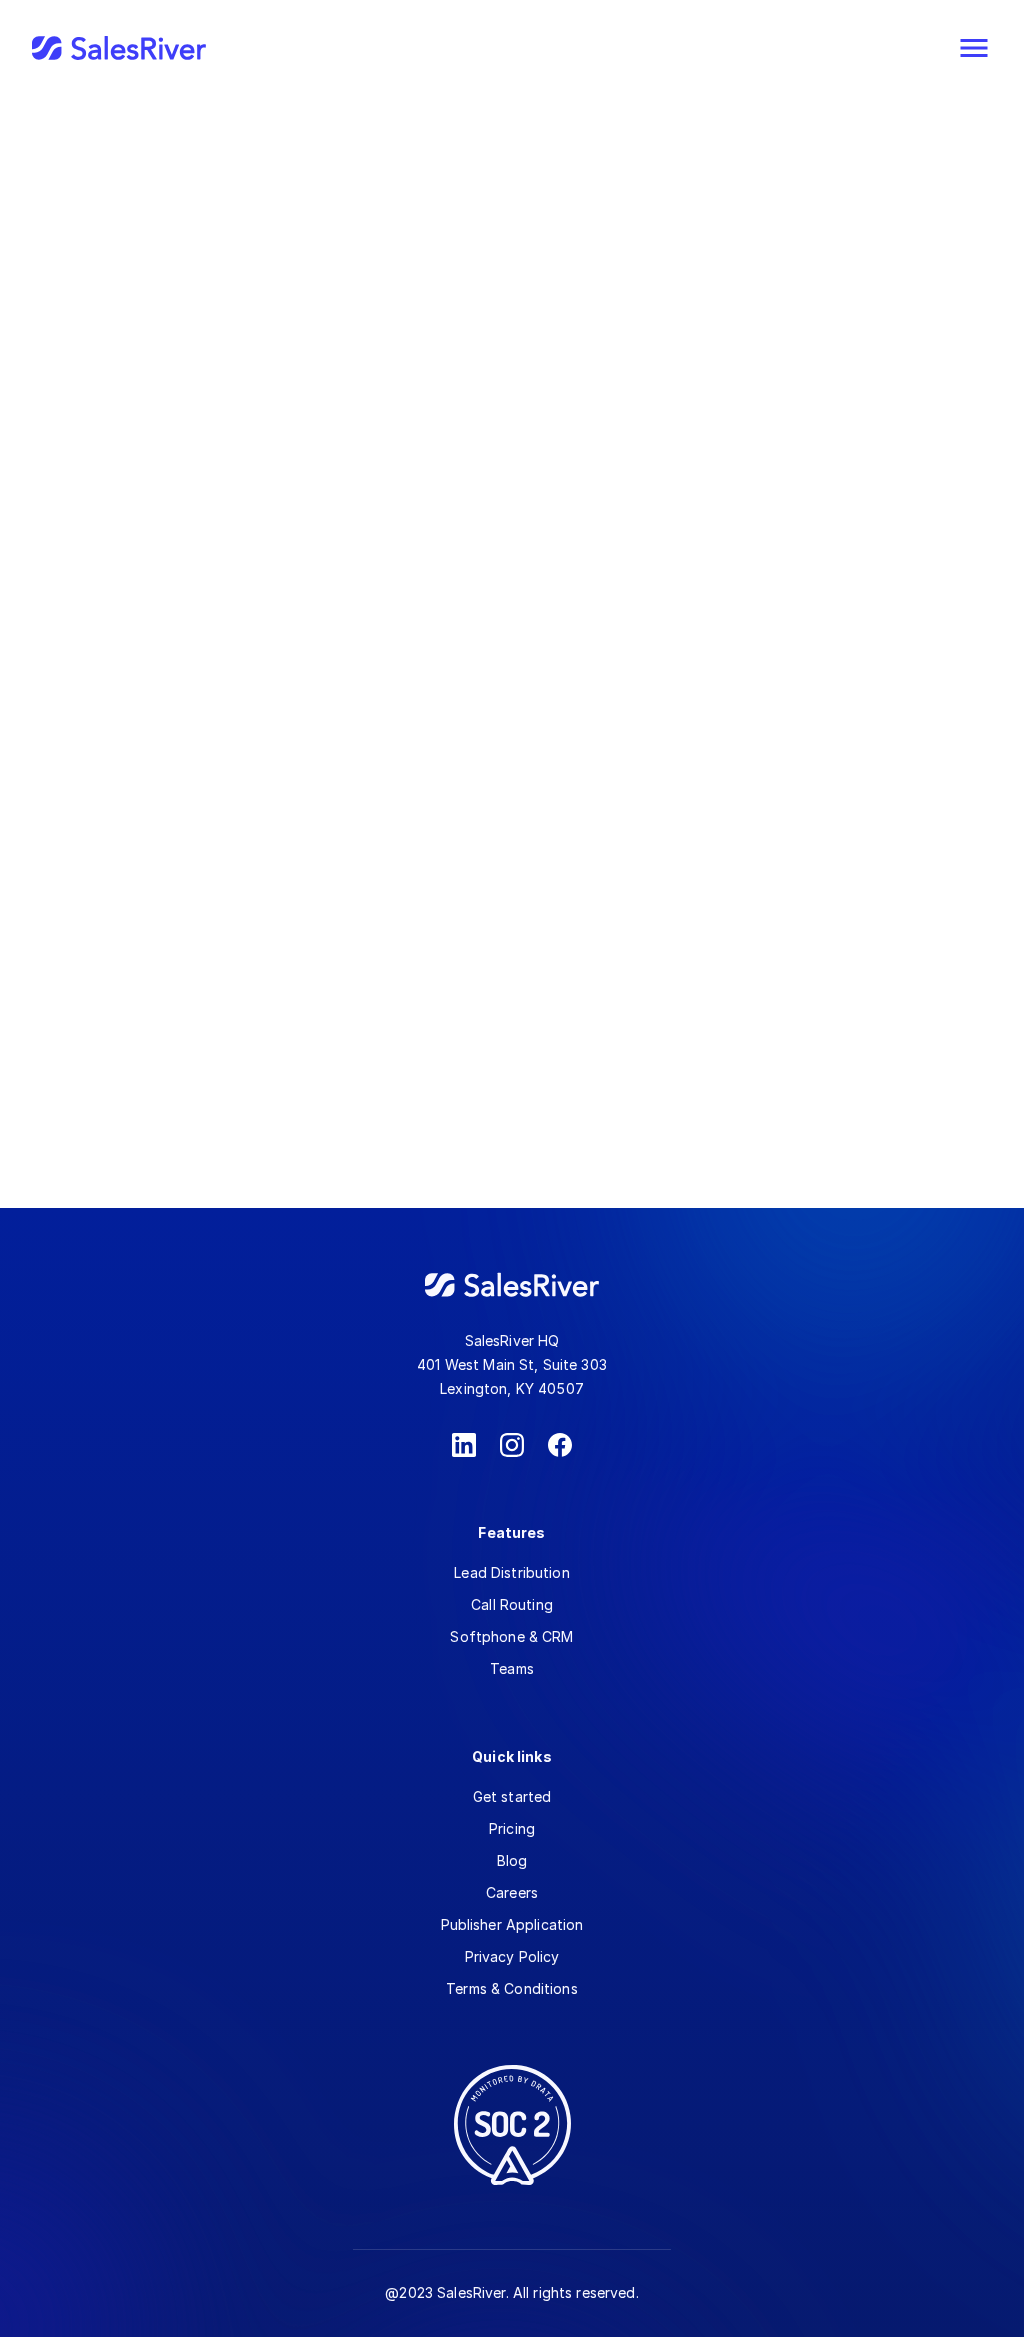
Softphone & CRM (511, 1636)
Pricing (512, 1828)
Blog (512, 1860)
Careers (512, 1892)
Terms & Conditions (512, 1988)
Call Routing (512, 1604)
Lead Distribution (511, 1572)
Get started (512, 1796)
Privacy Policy (512, 1956)
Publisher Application (512, 1924)
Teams (512, 1668)
